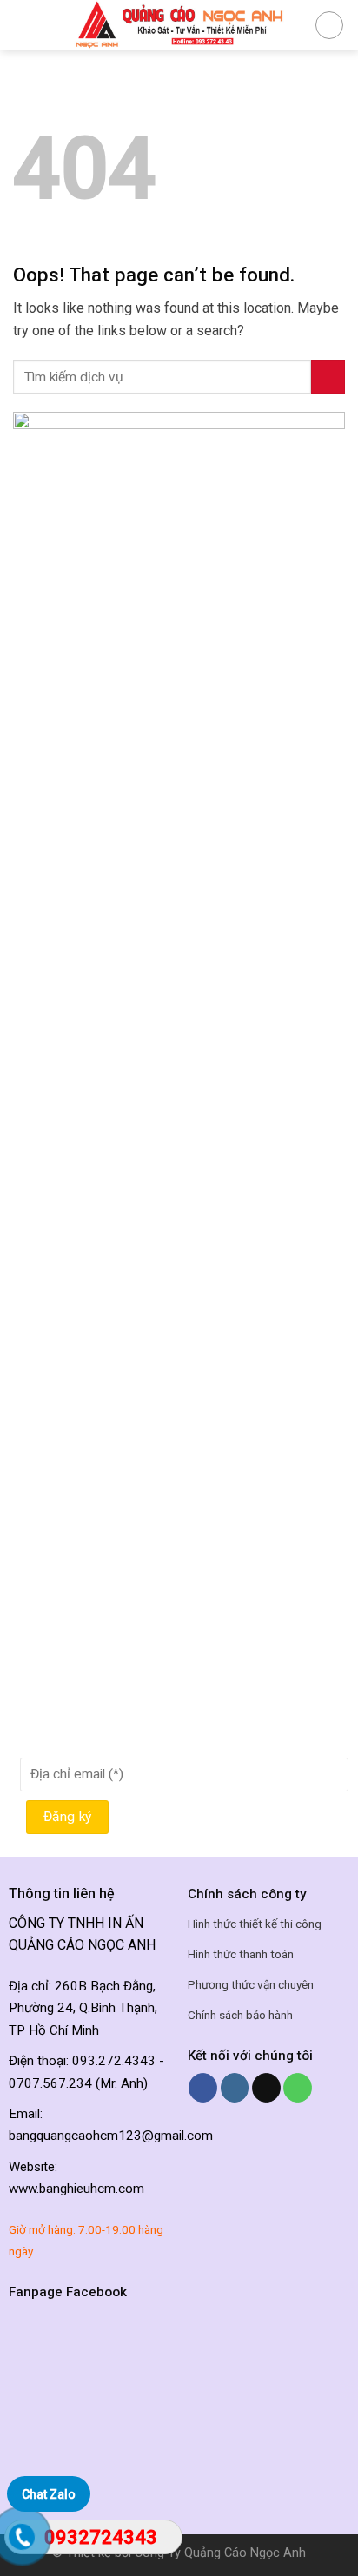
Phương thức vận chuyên (251, 1984)
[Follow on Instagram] (235, 2088)
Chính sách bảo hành (240, 2015)
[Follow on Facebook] (203, 2088)
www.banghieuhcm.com (76, 2189)
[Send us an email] (266, 2088)
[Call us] (298, 2088)
